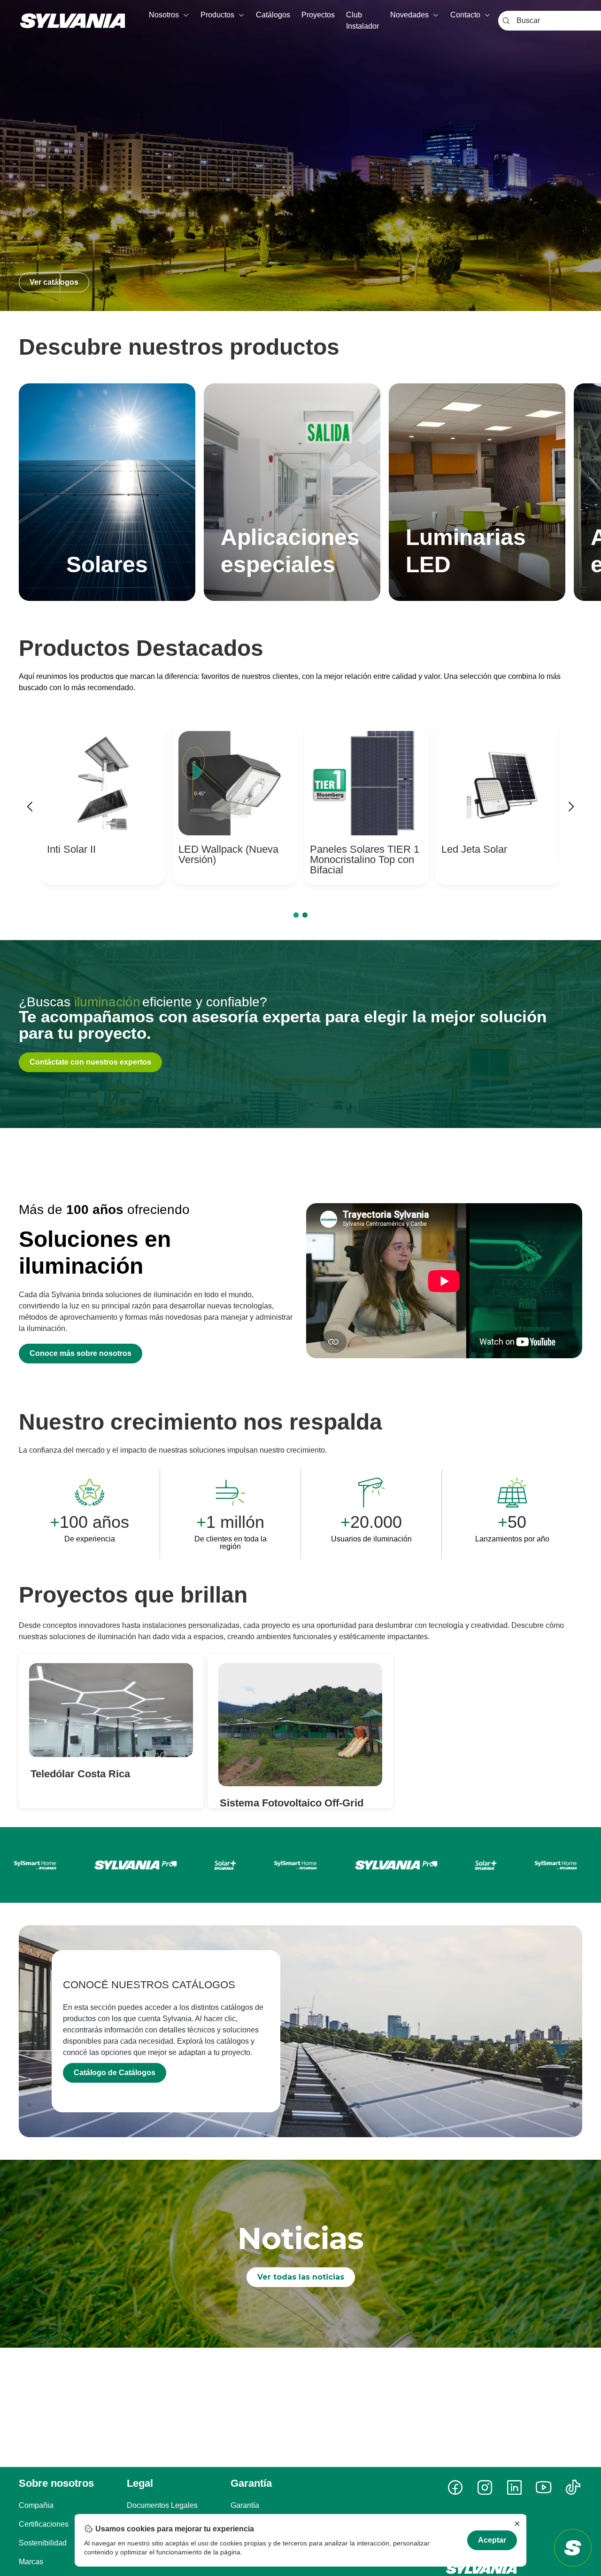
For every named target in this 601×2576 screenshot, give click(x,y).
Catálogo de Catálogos (115, 2073)
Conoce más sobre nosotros (81, 1353)
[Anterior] (30, 808)
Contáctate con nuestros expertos (90, 1062)
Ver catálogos (54, 282)
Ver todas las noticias (301, 2277)
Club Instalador (362, 20)
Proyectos (318, 15)
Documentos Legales (162, 2505)
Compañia (36, 2505)
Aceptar (492, 2540)
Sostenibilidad (43, 2543)
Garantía (245, 2505)
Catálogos (273, 15)
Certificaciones (44, 2524)
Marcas (31, 2562)
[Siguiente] (571, 808)
